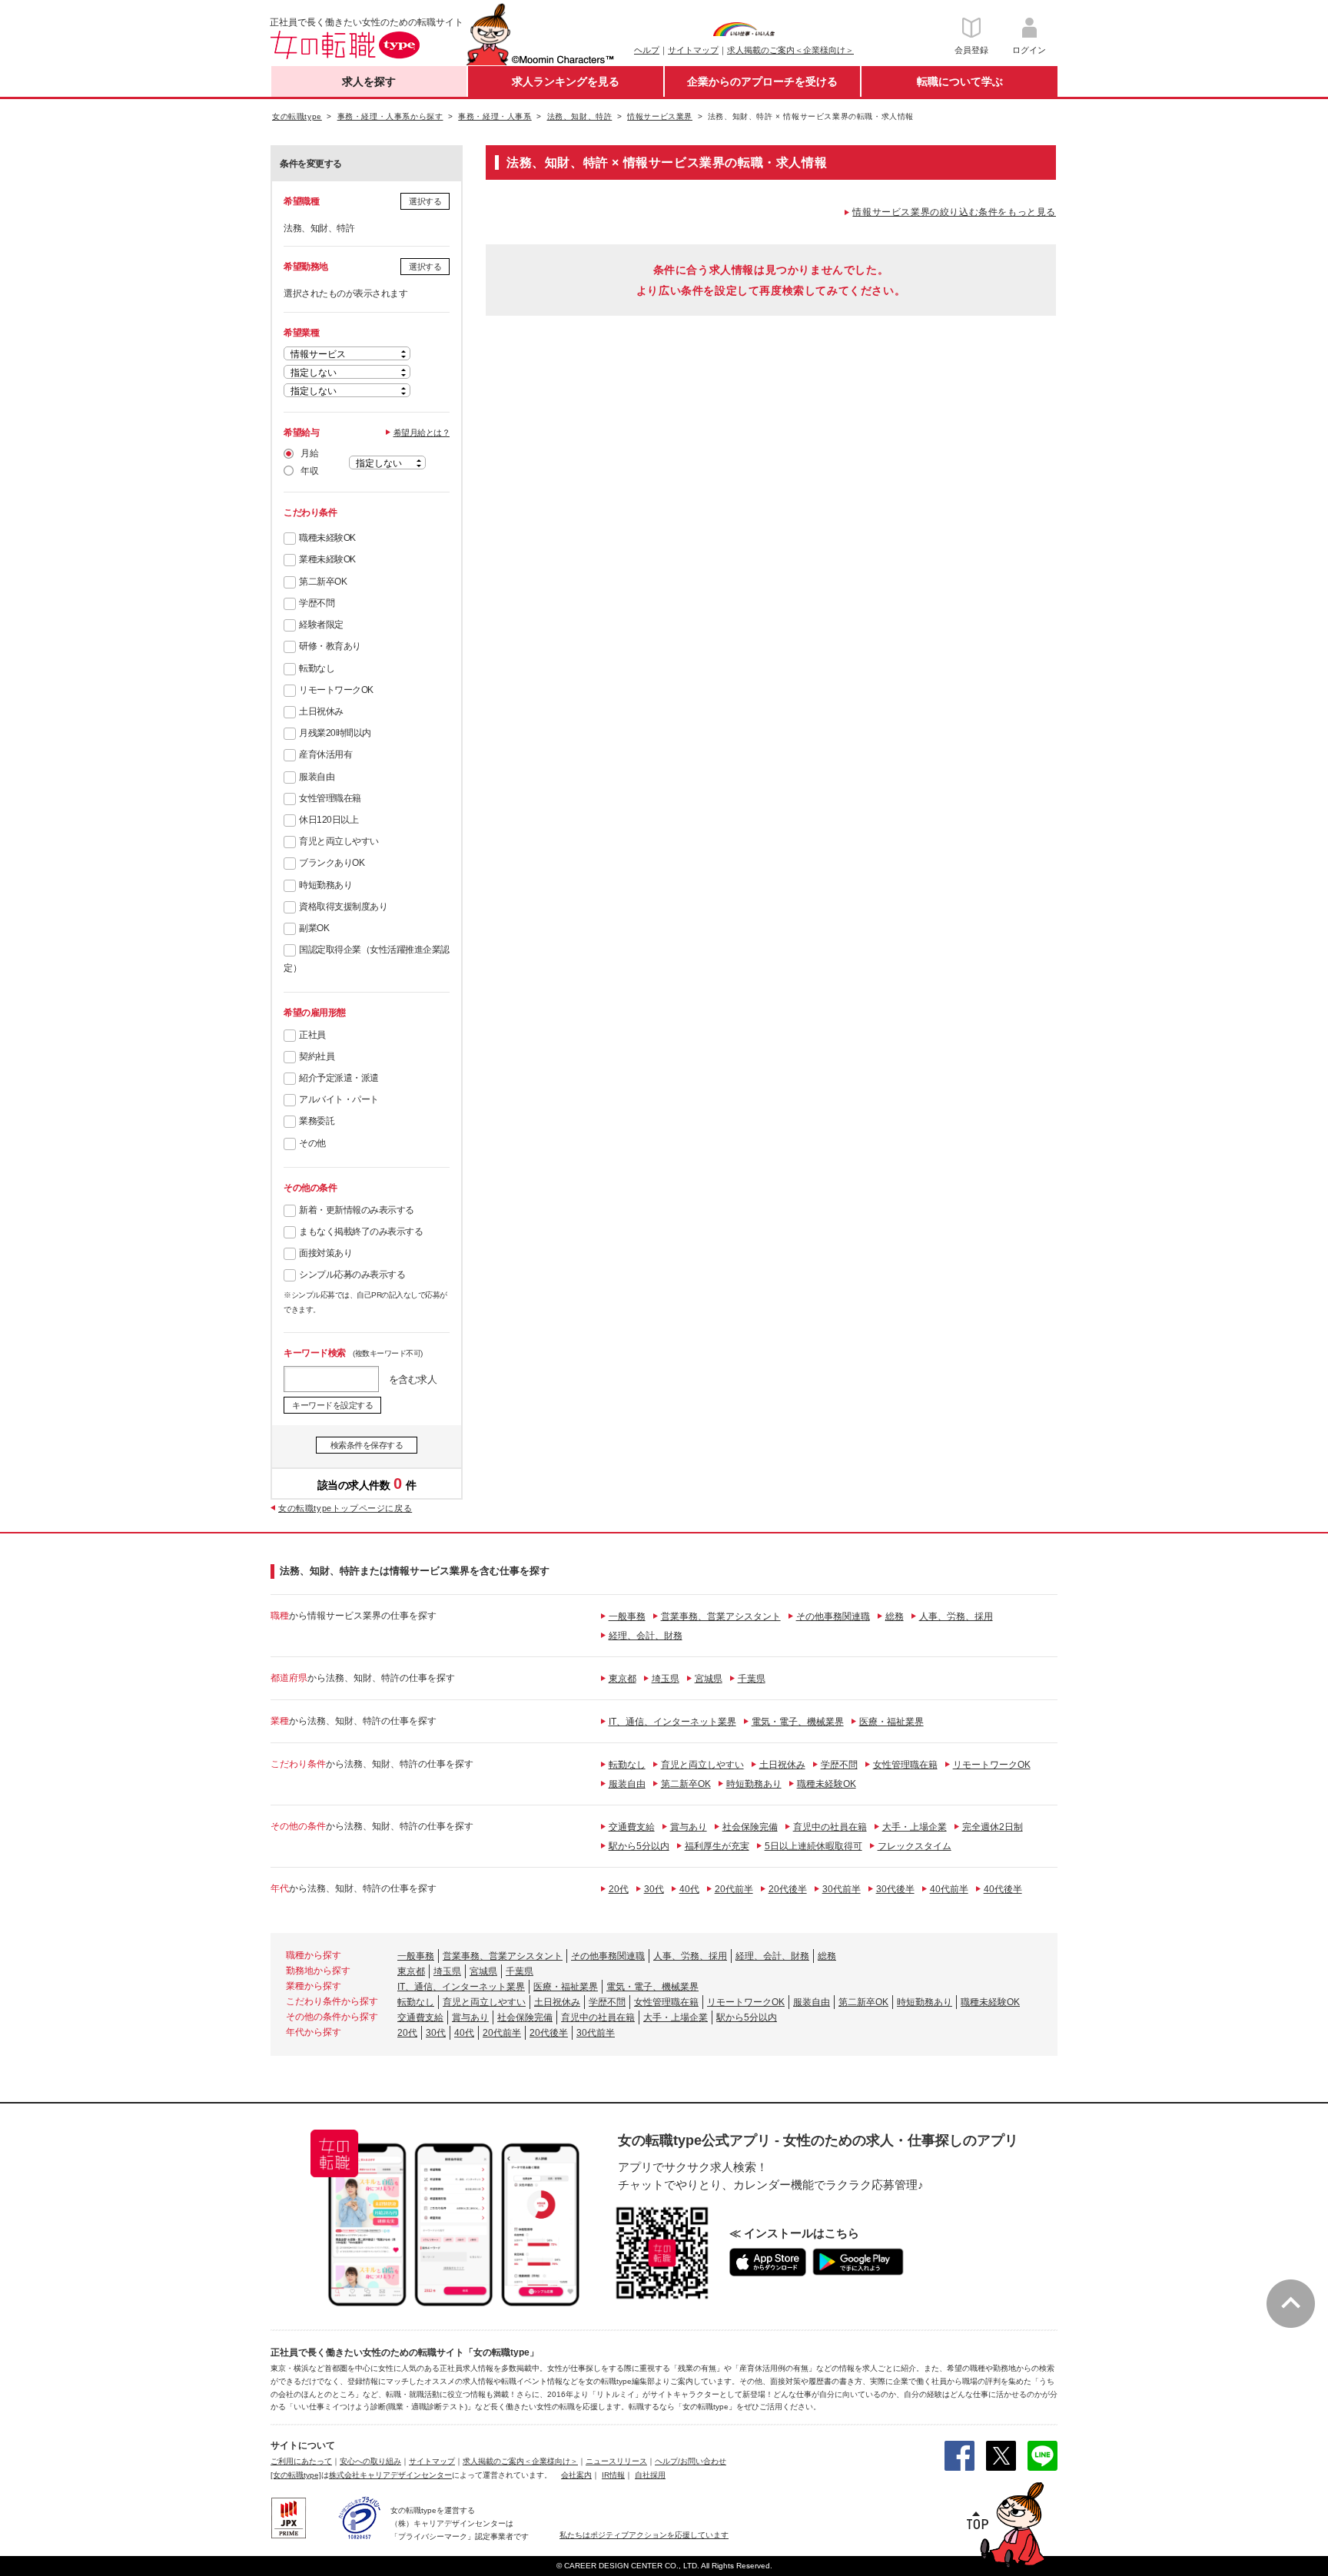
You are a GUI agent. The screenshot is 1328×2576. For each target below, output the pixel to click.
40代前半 (949, 1889)
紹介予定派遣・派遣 (339, 1078)
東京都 (622, 1679)
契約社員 (317, 1056)
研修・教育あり (330, 646)
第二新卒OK (323, 582)
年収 (309, 471)
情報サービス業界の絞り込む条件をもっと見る (954, 212)
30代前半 (842, 1889)
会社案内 (576, 2475)
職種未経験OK (327, 538)
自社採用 (650, 2475)
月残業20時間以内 (335, 733)
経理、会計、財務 (646, 1636)
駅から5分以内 (639, 1846)
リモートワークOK (336, 690)
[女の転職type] (296, 2475)
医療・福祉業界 (891, 1722)
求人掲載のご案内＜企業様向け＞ (790, 50)
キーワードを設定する (332, 1405)
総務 (895, 1616)
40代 (689, 1889)
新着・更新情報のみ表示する (357, 1210)
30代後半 (895, 1889)
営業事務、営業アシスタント (721, 1616)
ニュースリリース (616, 2461)
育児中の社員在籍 (830, 1827)
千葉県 (752, 1679)
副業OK (314, 928)
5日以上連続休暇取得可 (813, 1846)
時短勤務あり (325, 885)
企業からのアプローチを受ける (762, 81)
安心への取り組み (370, 2461)
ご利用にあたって (301, 2461)
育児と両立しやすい (339, 841)
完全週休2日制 (993, 1827)
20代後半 (788, 1889)
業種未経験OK (327, 559)
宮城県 (709, 1679)
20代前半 (734, 1889)
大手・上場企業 (915, 1827)
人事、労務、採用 (956, 1616)
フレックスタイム (915, 1846)
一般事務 (627, 1616)
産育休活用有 (325, 754)
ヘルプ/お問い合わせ (691, 2461)
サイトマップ (693, 50)
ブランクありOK (332, 863)
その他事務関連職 (833, 1616)
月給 (309, 453)
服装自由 (317, 777)
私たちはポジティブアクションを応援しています (644, 2535)
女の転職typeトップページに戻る (345, 1508)
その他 (312, 1143)
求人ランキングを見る (566, 81)
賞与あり (689, 1827)
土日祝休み (321, 711)
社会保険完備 (750, 1827)
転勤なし (317, 668)
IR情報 (613, 2475)
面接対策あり (325, 1253)
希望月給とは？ (422, 433)
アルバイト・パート (339, 1099)
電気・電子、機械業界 (798, 1722)
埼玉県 (666, 1679)
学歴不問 (317, 603)
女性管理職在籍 (330, 798)
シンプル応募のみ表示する (352, 1275)
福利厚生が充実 (717, 1846)
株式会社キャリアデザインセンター (390, 2475)
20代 (619, 1889)
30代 (654, 1889)
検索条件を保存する (367, 1445)
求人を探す (369, 81)
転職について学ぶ (960, 81)
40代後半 (1003, 1889)
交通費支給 (632, 1827)
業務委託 (317, 1121)
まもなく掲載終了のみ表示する (361, 1232)
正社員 (312, 1035)
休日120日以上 (329, 820)
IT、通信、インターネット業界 (672, 1722)
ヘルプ (647, 50)
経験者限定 (321, 625)
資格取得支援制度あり (343, 907)
